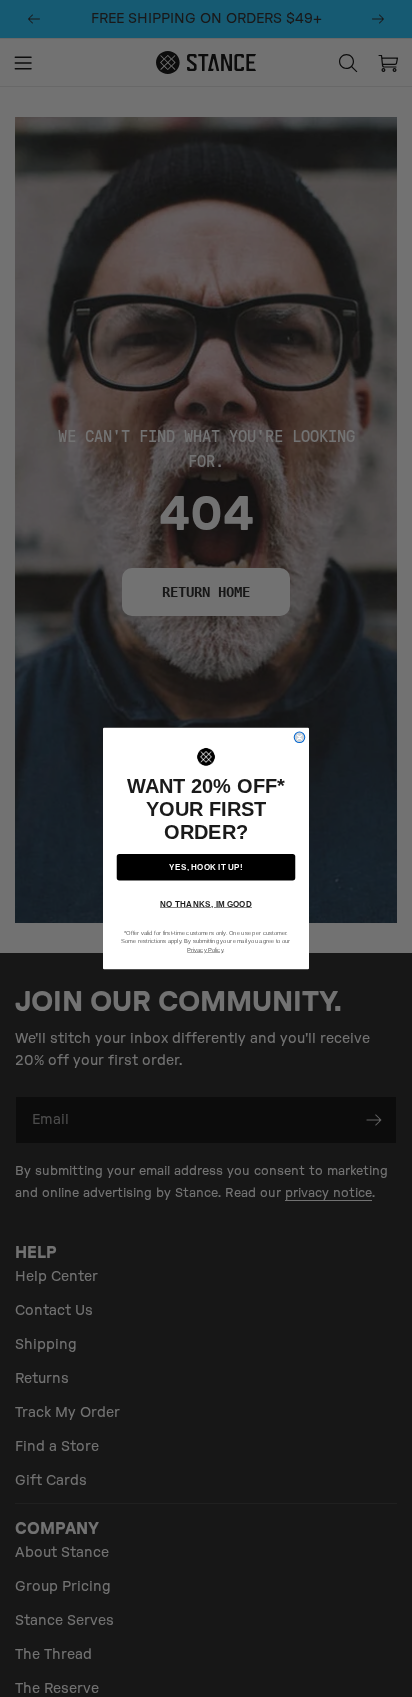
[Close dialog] (299, 737)
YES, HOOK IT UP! (205, 866)
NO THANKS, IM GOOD (206, 903)
